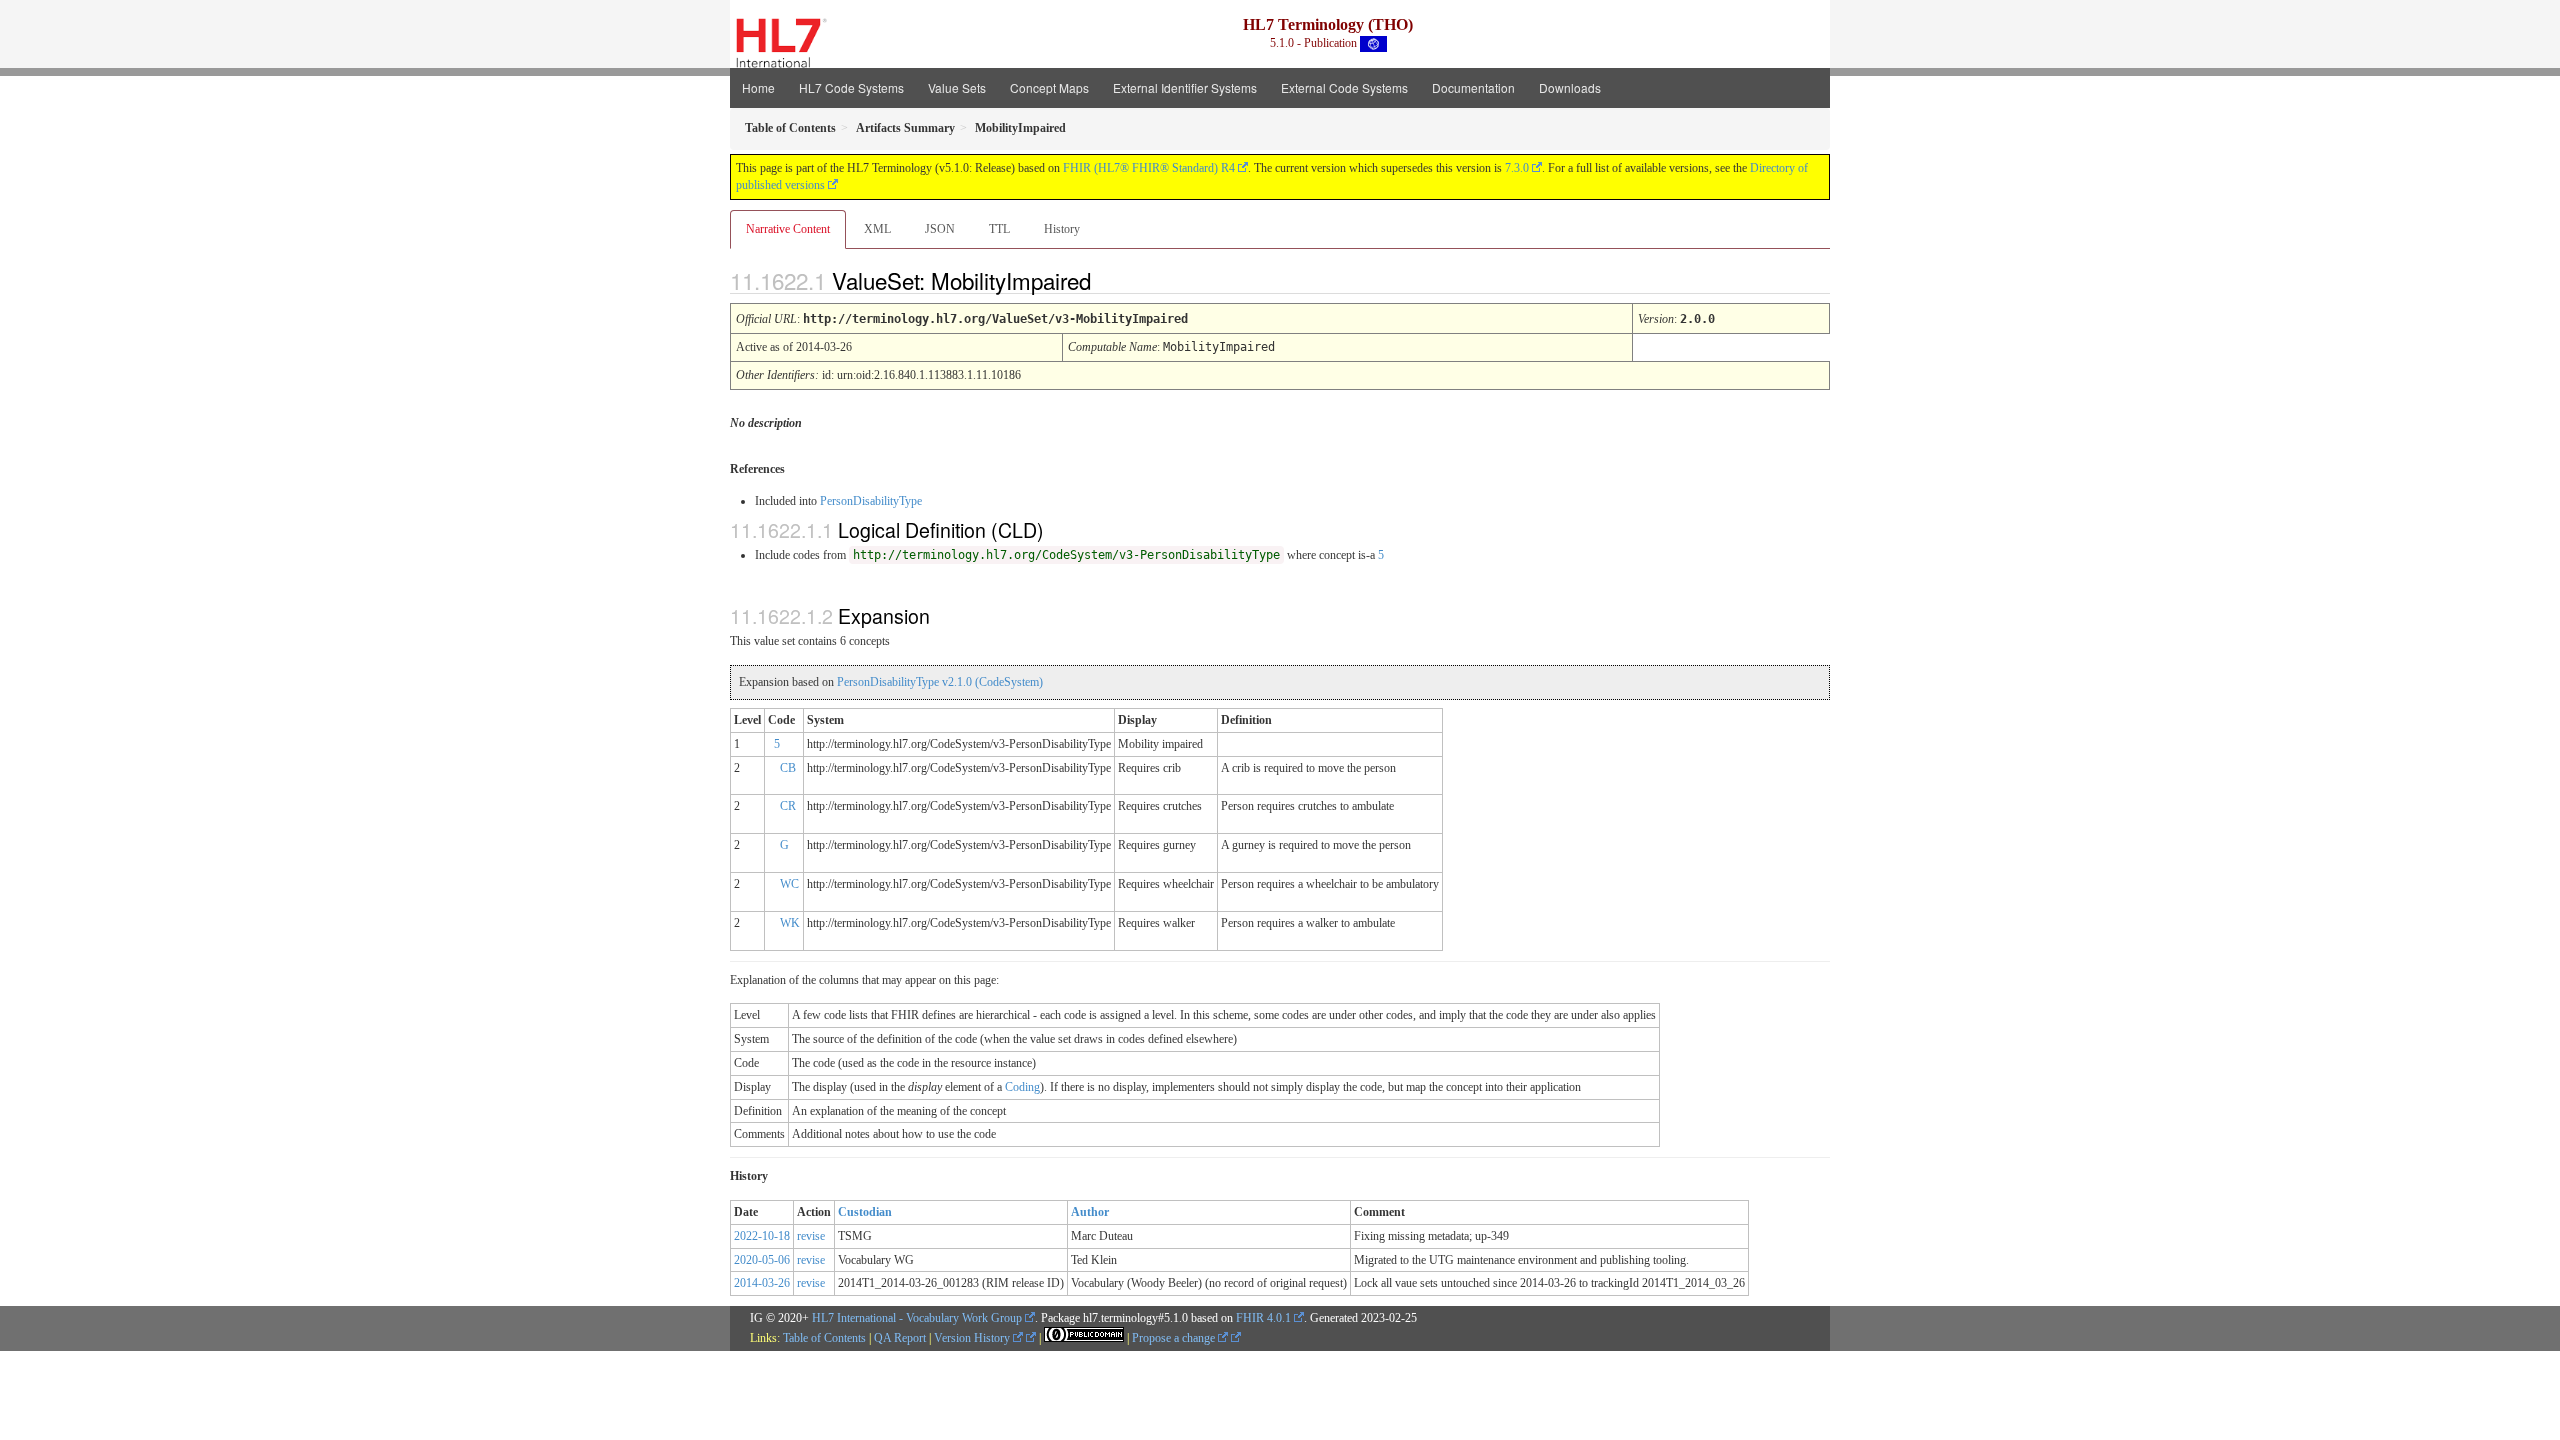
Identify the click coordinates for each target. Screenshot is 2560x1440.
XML (877, 229)
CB (788, 768)
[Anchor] (1108, 280)
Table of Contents (824, 1338)
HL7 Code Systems (851, 87)
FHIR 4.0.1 (1263, 1318)
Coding (1022, 1087)
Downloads (1570, 87)
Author (1090, 1212)
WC (789, 884)
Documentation (1473, 87)
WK (790, 923)
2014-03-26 (762, 1283)
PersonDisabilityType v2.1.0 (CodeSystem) (940, 682)
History (1062, 229)
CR (788, 806)
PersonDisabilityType (871, 501)
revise (811, 1236)
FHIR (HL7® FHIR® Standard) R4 (1149, 168)
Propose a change (1175, 1338)
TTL (999, 229)
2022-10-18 (762, 1236)
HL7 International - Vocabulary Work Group (917, 1318)
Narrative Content (788, 229)
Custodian (865, 1212)
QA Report (900, 1338)
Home (758, 87)
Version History (973, 1338)
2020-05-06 (762, 1260)
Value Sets (957, 87)
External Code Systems (1344, 87)
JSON (940, 229)
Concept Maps (1049, 87)
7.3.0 (1517, 168)
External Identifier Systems (1185, 87)
